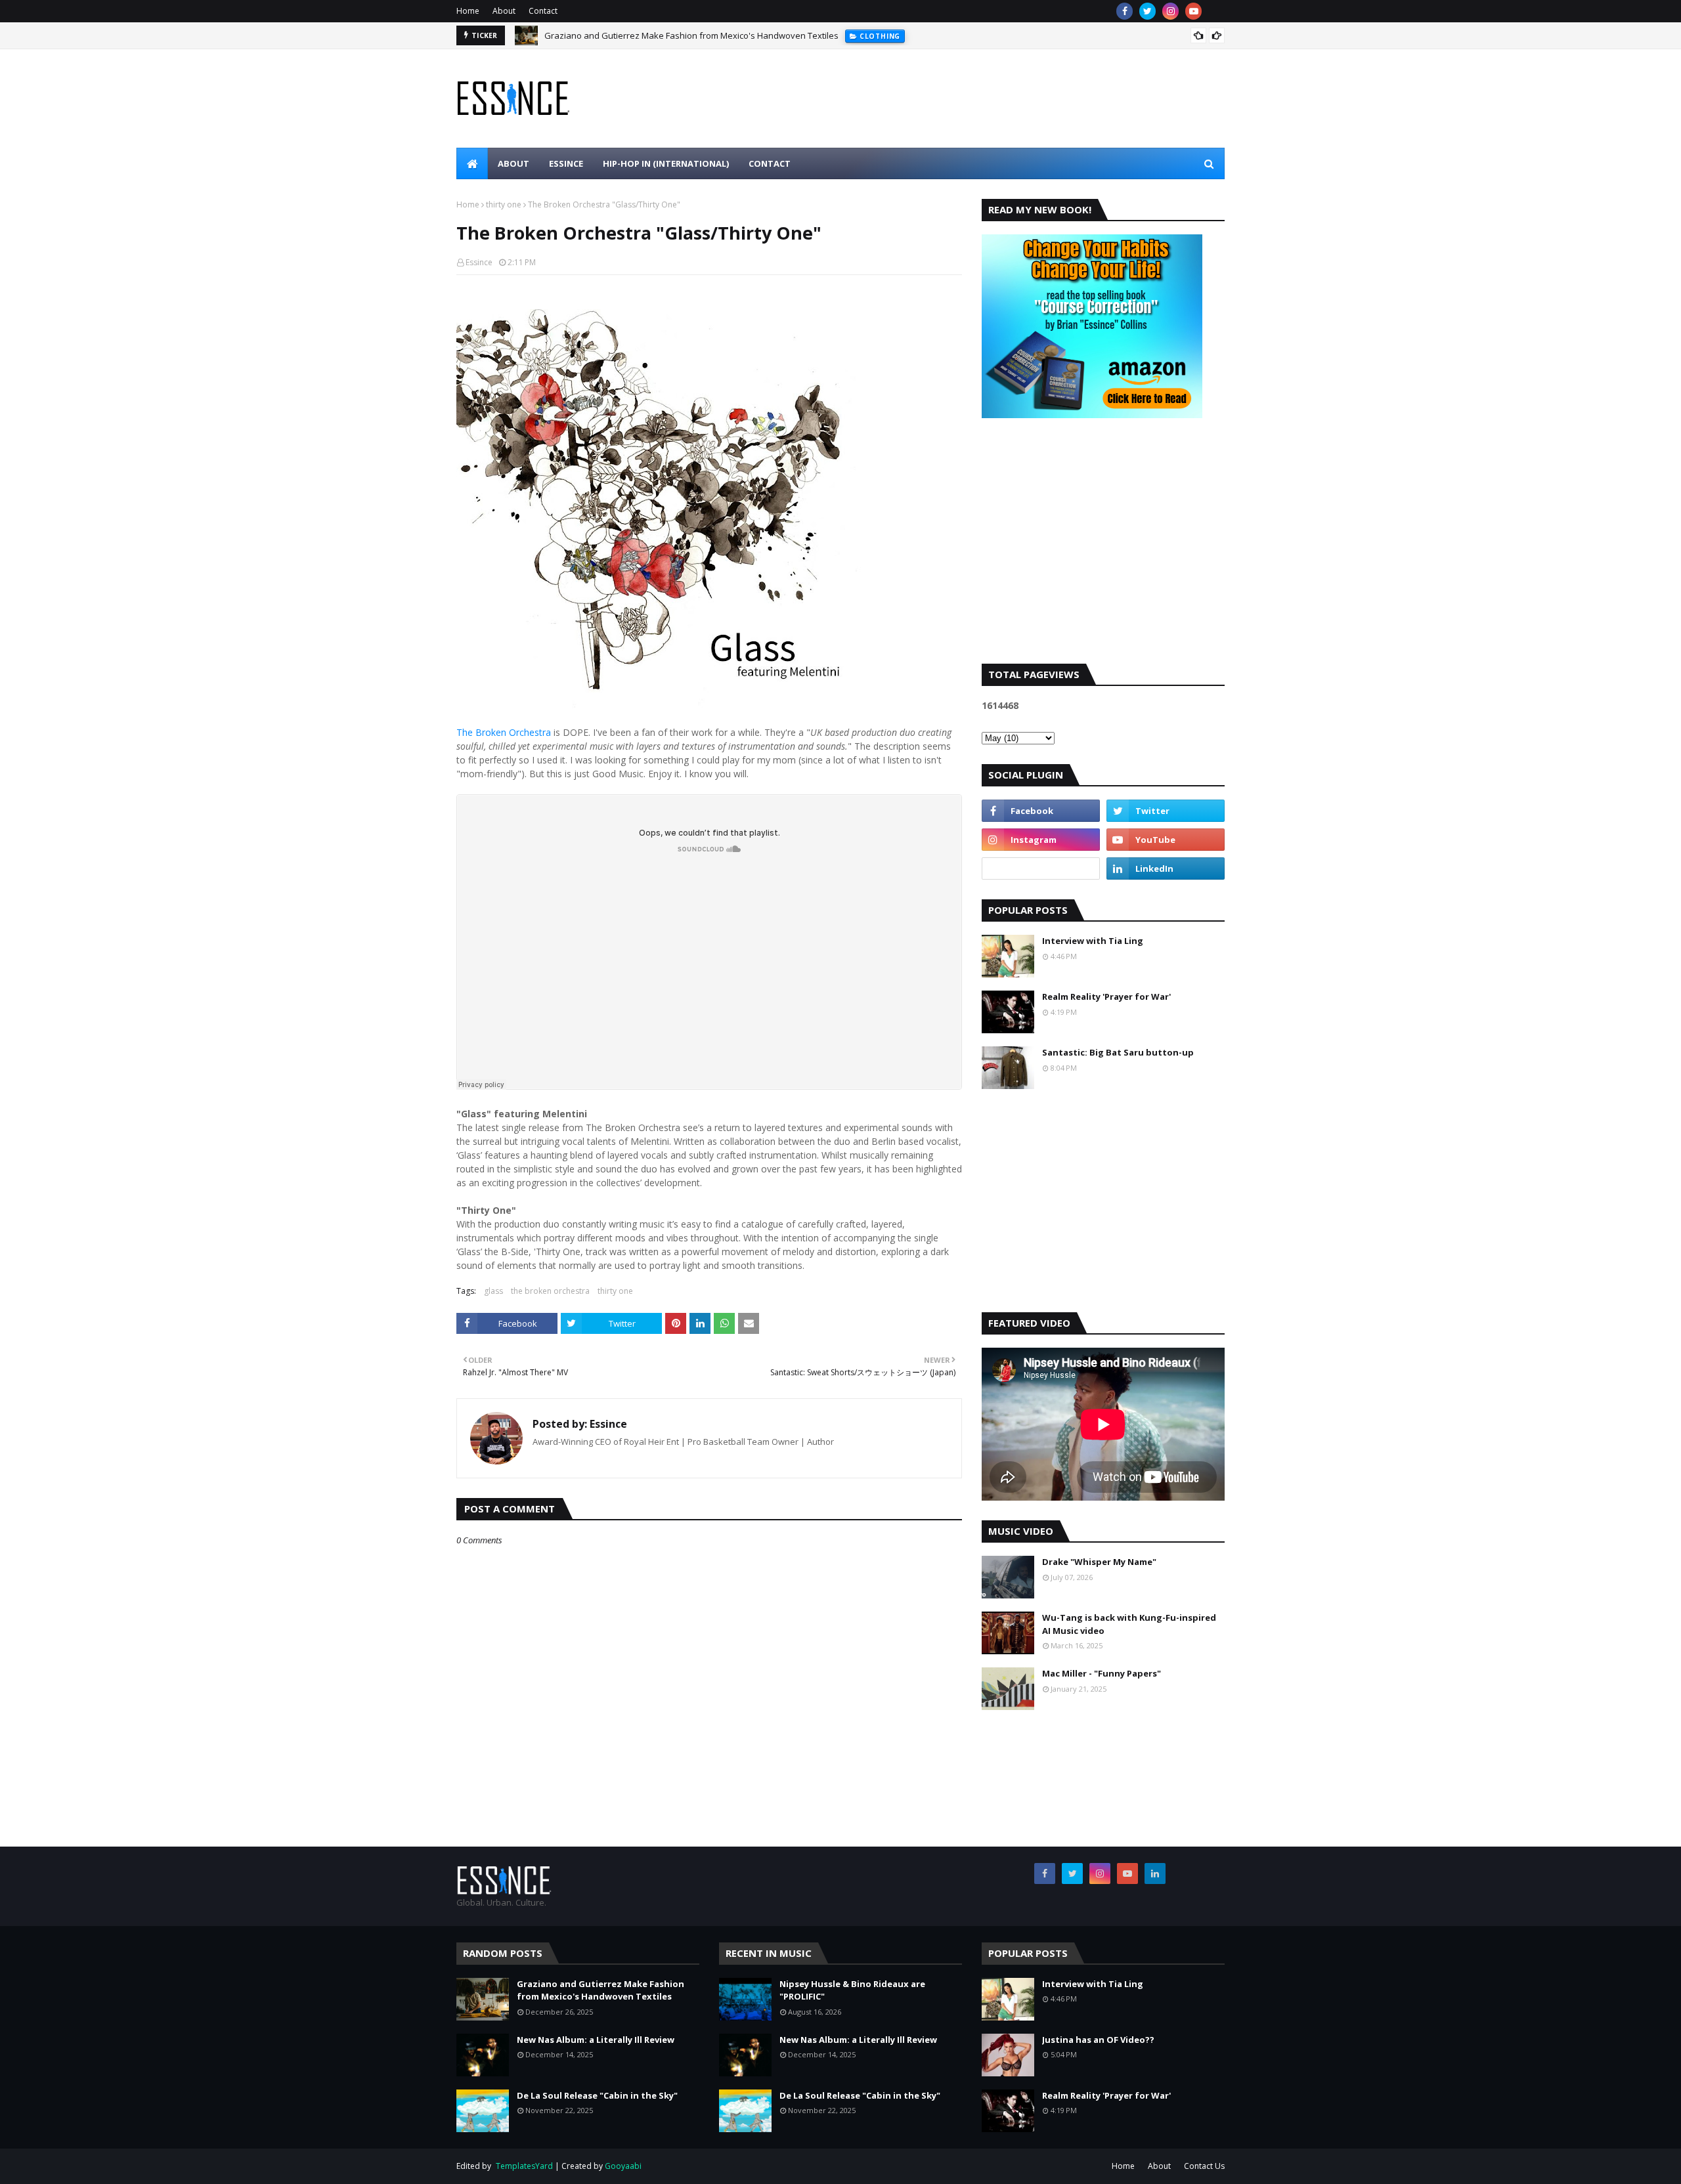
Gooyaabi (623, 2166)
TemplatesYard (524, 2166)
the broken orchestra (550, 1291)
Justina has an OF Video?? (1098, 2040)
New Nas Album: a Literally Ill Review (596, 2040)
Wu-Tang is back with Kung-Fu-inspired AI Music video (1129, 1624)
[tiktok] (1041, 868)
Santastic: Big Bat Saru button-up (1118, 1052)
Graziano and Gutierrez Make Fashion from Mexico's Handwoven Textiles (691, 35)
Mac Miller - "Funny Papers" (1102, 1673)
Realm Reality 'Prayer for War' (1106, 996)
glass (493, 1291)
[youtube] (1193, 11)
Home (468, 11)
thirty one (504, 204)
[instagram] (1170, 11)
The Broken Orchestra (504, 732)
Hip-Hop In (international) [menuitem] (666, 163)
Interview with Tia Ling (1093, 941)
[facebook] (1124, 11)
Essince (479, 262)
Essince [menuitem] (566, 163)
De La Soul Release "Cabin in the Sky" (597, 2095)
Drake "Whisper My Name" (1099, 1562)
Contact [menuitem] (770, 163)
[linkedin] (1166, 868)
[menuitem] (472, 163)
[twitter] (1147, 11)
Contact (543, 11)
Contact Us (1204, 2166)
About (504, 11)
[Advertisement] (1103, 552)
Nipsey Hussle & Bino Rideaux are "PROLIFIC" (852, 1990)
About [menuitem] (513, 163)
